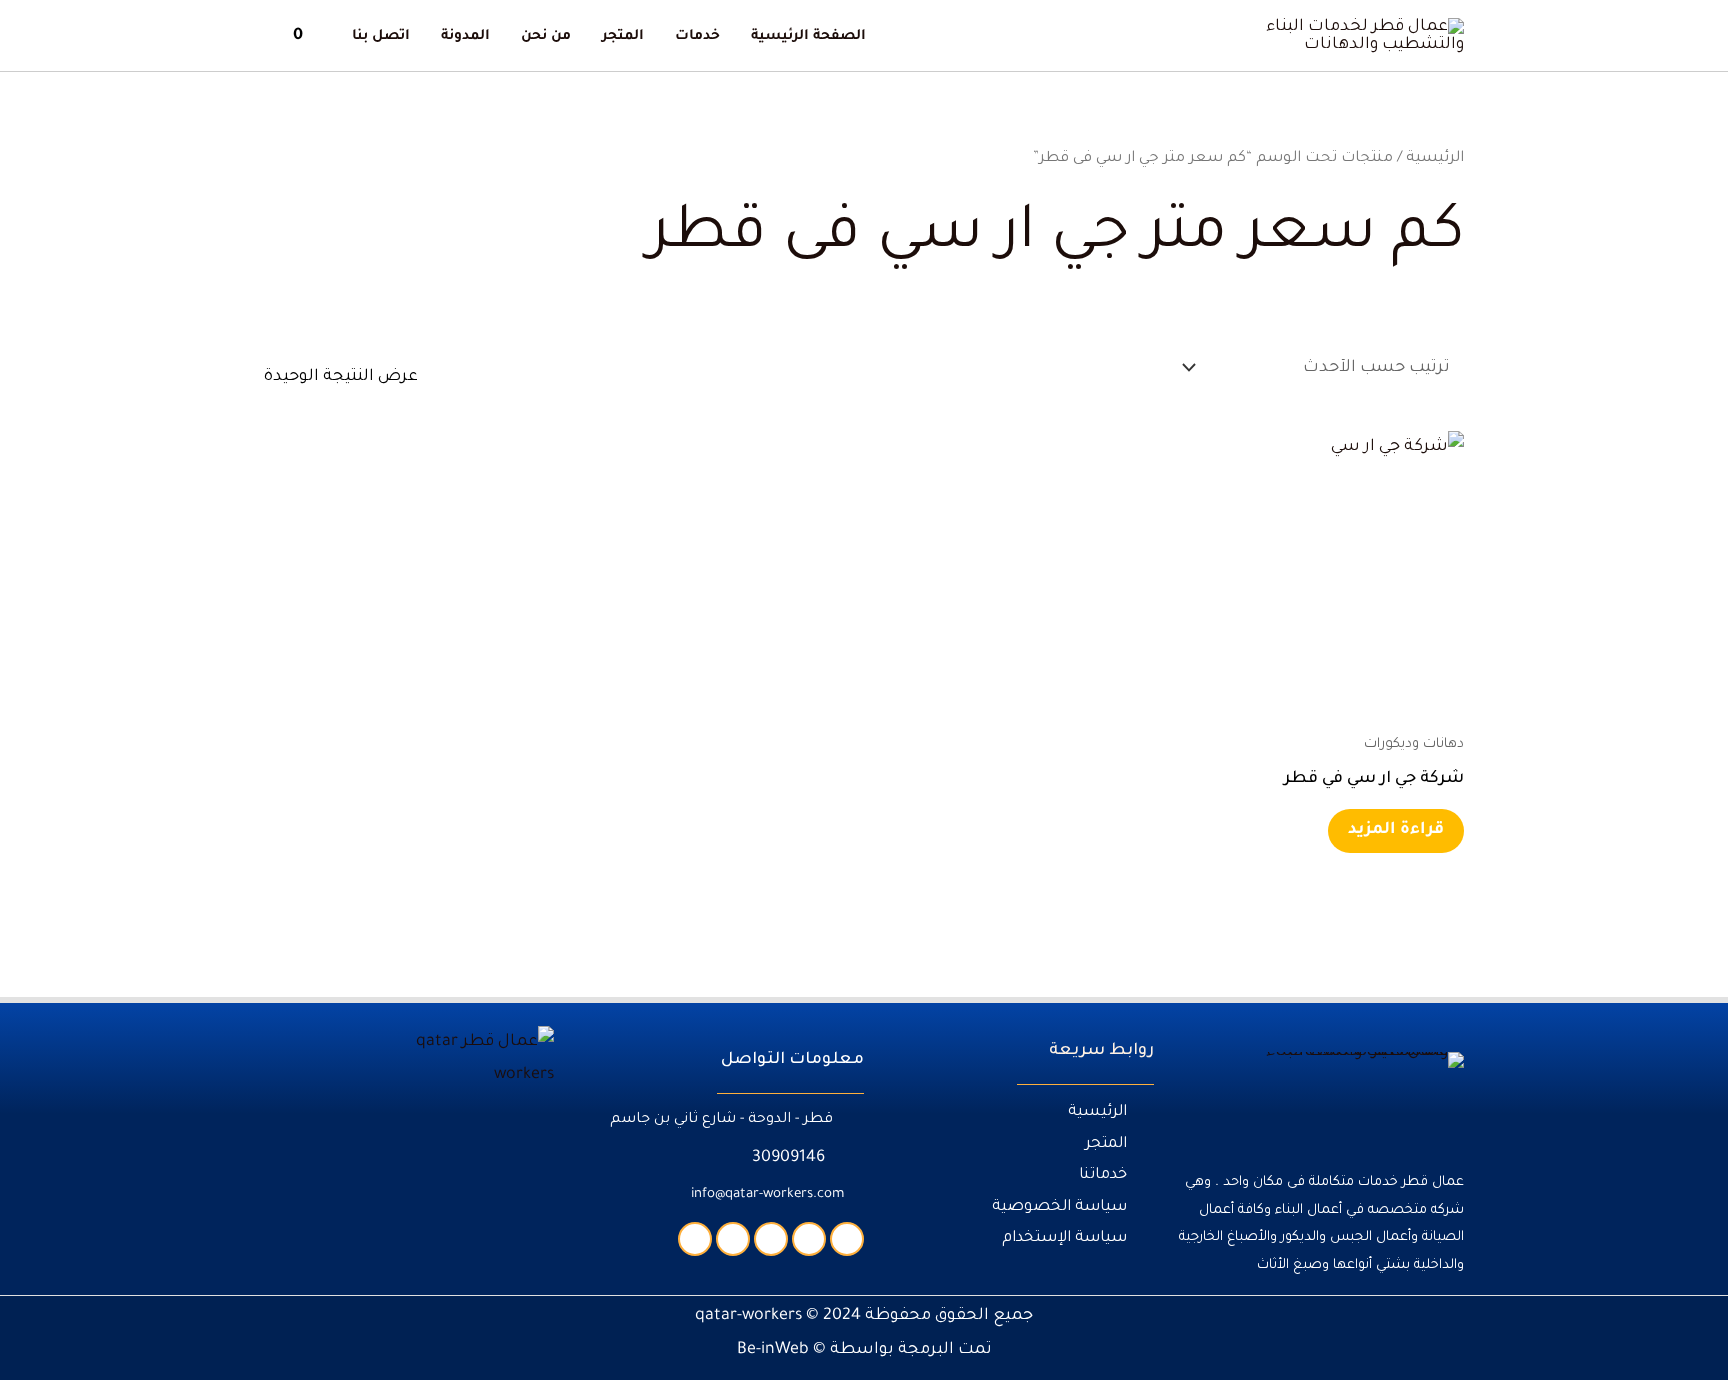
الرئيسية (1435, 158)
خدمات (697, 37)
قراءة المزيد (1396, 830)
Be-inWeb (773, 1350)
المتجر (623, 37)
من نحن (546, 37)
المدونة (465, 37)
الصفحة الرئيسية (808, 37)
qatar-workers (748, 1316)
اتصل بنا (381, 37)
